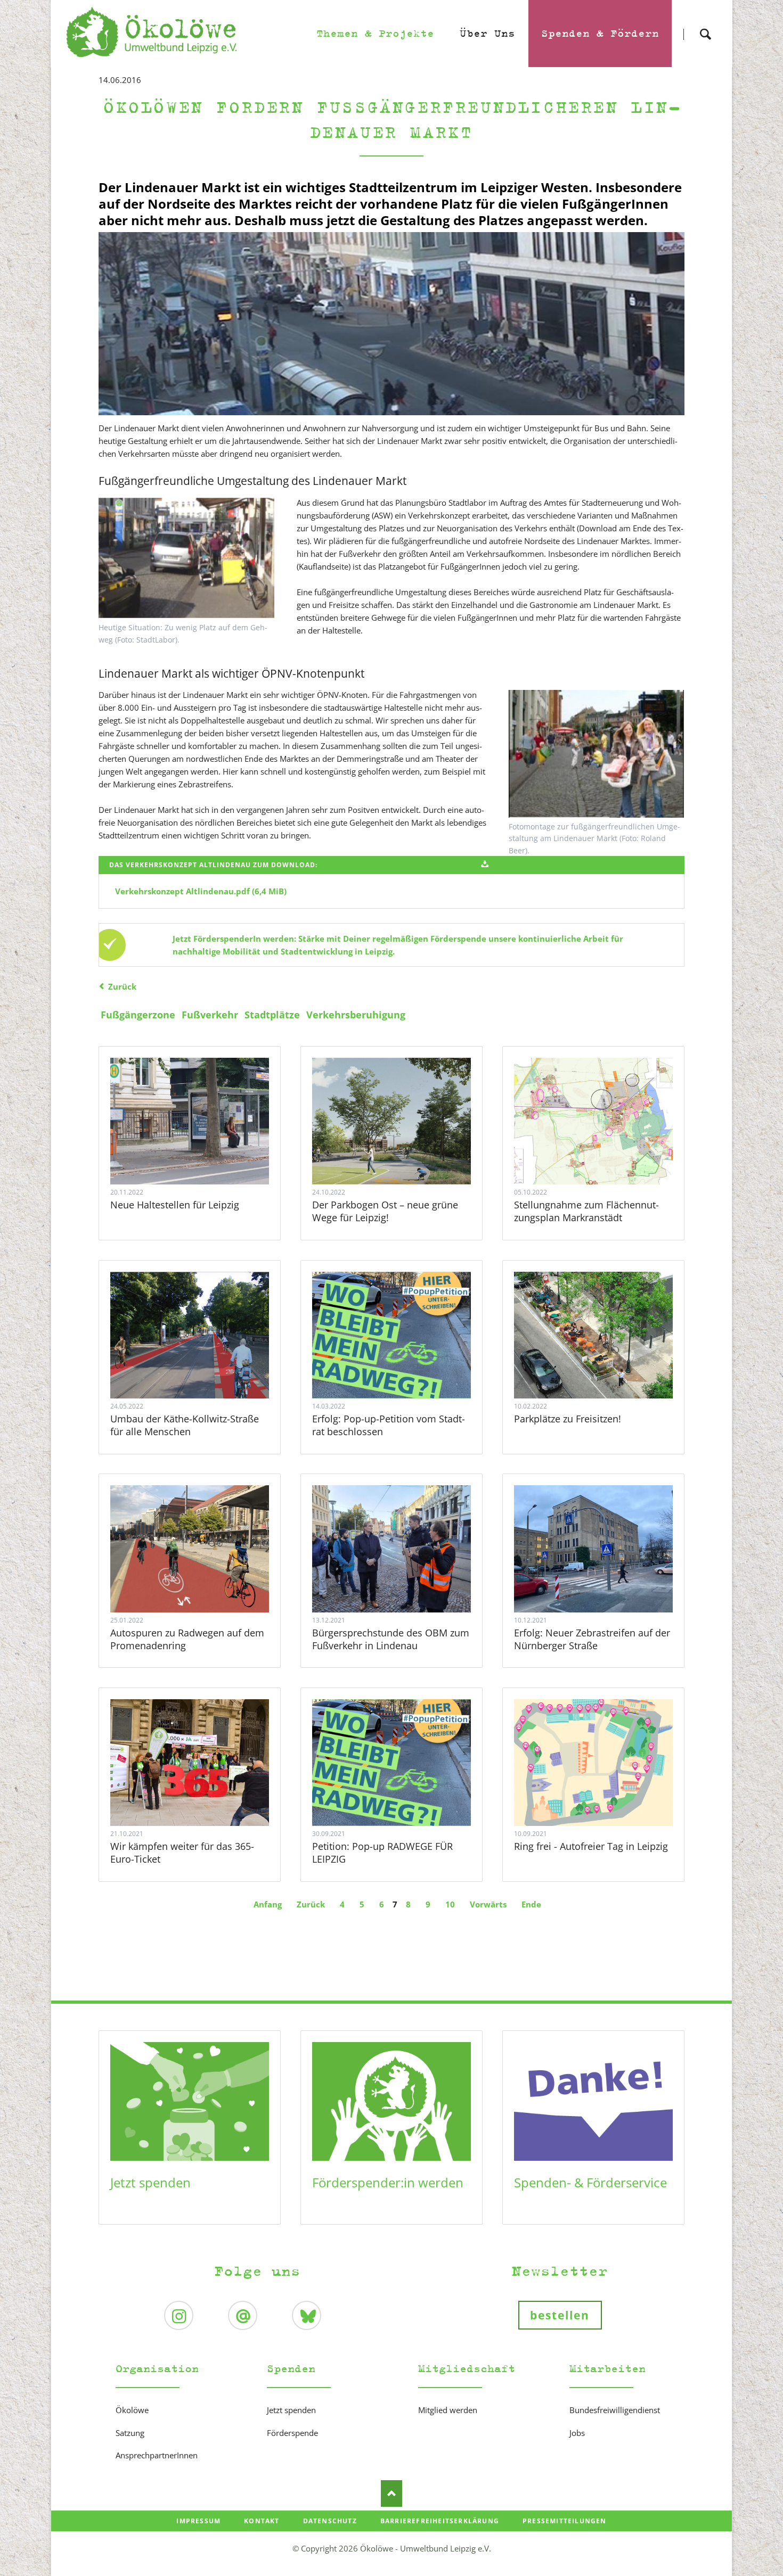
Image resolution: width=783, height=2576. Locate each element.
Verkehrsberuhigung (356, 1015)
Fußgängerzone (138, 1015)
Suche (705, 25)
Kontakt (262, 2521)
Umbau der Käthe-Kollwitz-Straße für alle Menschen (185, 1425)
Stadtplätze (272, 1015)
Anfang (268, 1904)
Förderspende (292, 2433)
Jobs (577, 2433)
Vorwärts (488, 1904)
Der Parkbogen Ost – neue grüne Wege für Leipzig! (385, 1211)
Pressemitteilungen (565, 2521)
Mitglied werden (448, 2410)
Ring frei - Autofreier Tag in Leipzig (591, 1846)
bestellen (560, 2315)
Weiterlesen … (205, 1150)
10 (450, 1904)
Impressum (198, 2521)
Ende (531, 1904)
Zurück (122, 986)
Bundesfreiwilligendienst (615, 2410)
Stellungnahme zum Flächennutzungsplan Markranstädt (586, 1211)
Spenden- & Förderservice (590, 2182)
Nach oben (391, 2493)
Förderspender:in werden (388, 2182)
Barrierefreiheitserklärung (440, 2521)
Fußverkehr (210, 1015)
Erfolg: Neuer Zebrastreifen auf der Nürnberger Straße (592, 1639)
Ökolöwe (132, 2410)
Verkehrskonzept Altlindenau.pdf (201, 891)
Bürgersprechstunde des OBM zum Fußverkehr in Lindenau (391, 1639)
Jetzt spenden (150, 2182)
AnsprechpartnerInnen (157, 2455)
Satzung (130, 2433)
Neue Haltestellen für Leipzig (175, 1205)
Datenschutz (330, 2521)
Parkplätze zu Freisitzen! (568, 1419)
